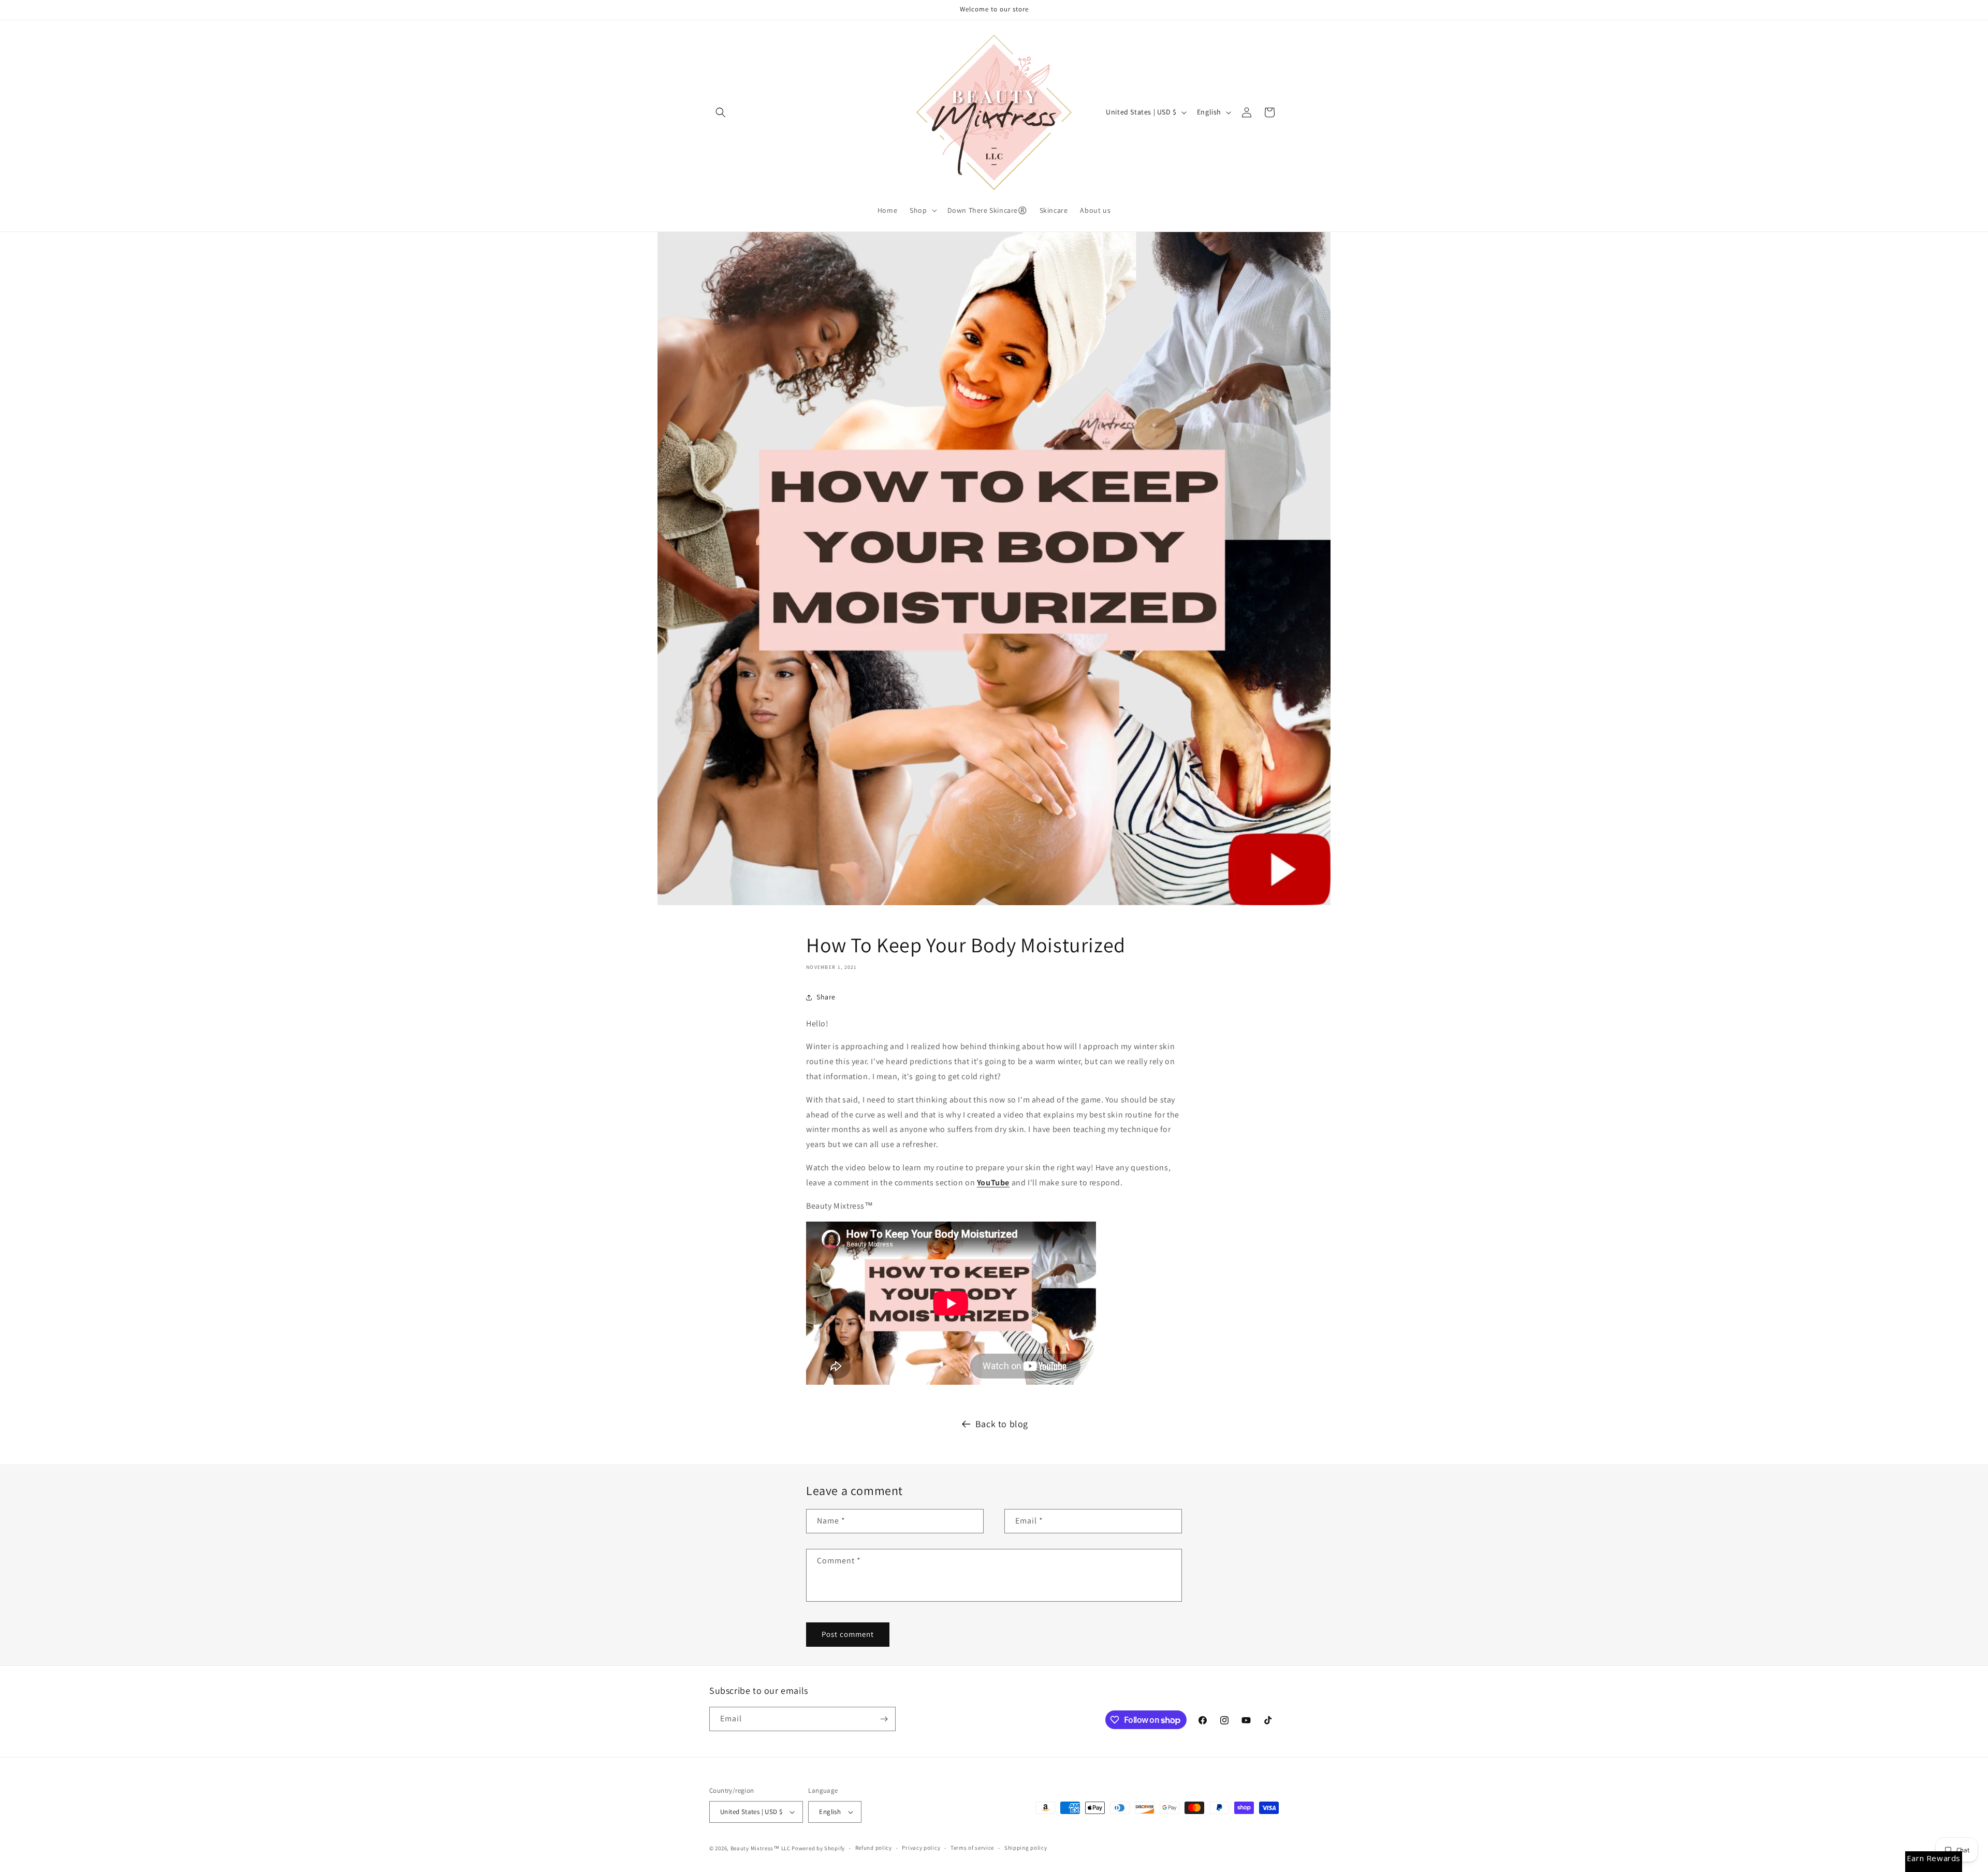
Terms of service (972, 1848)
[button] (721, 112)
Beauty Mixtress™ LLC (761, 1848)
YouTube (993, 1182)
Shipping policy (1026, 1848)
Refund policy (874, 1848)
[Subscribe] (884, 1719)
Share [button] (826, 997)
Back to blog (1002, 1424)
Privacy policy (921, 1848)
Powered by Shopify (818, 1848)
